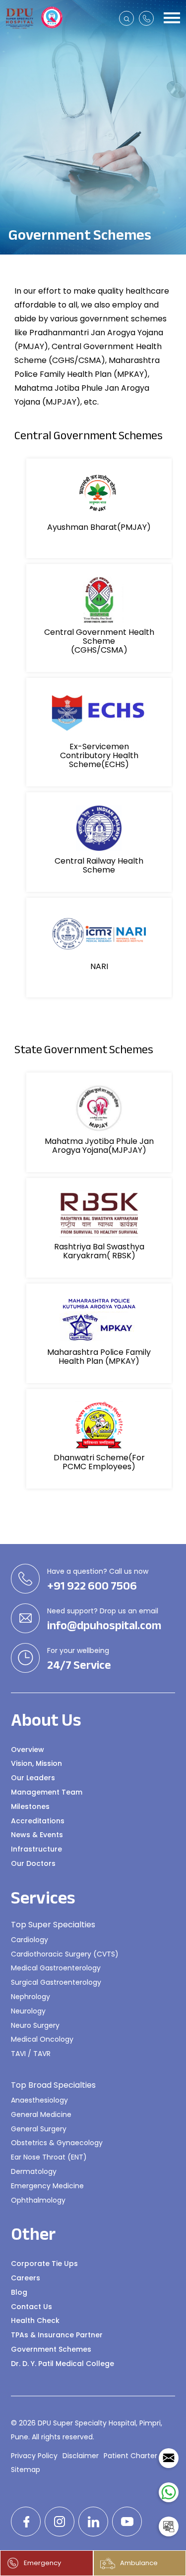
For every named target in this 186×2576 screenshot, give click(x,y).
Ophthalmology (38, 2200)
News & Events (37, 1835)
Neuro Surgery (35, 2025)
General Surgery (39, 2129)
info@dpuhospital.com (104, 1626)
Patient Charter (130, 2456)
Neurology (28, 2011)
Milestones (30, 1806)
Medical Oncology (42, 2039)
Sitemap (26, 2470)
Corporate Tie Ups (44, 2264)
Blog (19, 2292)
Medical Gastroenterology (56, 1968)
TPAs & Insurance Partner (57, 2335)
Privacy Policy (34, 2456)
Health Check (35, 2320)
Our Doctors (33, 1863)
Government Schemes (51, 2349)
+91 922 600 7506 (92, 1586)
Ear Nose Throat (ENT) (49, 2157)
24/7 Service (79, 1665)
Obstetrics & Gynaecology (57, 2143)
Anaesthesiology (39, 2100)
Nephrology (31, 1997)
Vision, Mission (36, 1763)
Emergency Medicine (47, 2186)
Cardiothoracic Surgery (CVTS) (65, 1954)
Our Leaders (33, 1778)
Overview (28, 1750)
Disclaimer (81, 2456)
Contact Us (31, 2307)
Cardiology (30, 1940)
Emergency (42, 2563)
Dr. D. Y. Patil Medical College (62, 2364)
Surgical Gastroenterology (56, 1982)
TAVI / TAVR (31, 2054)
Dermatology (34, 2171)
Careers (26, 2278)
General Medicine (41, 2114)
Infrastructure (36, 1849)
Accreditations (38, 1821)
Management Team (47, 1792)
